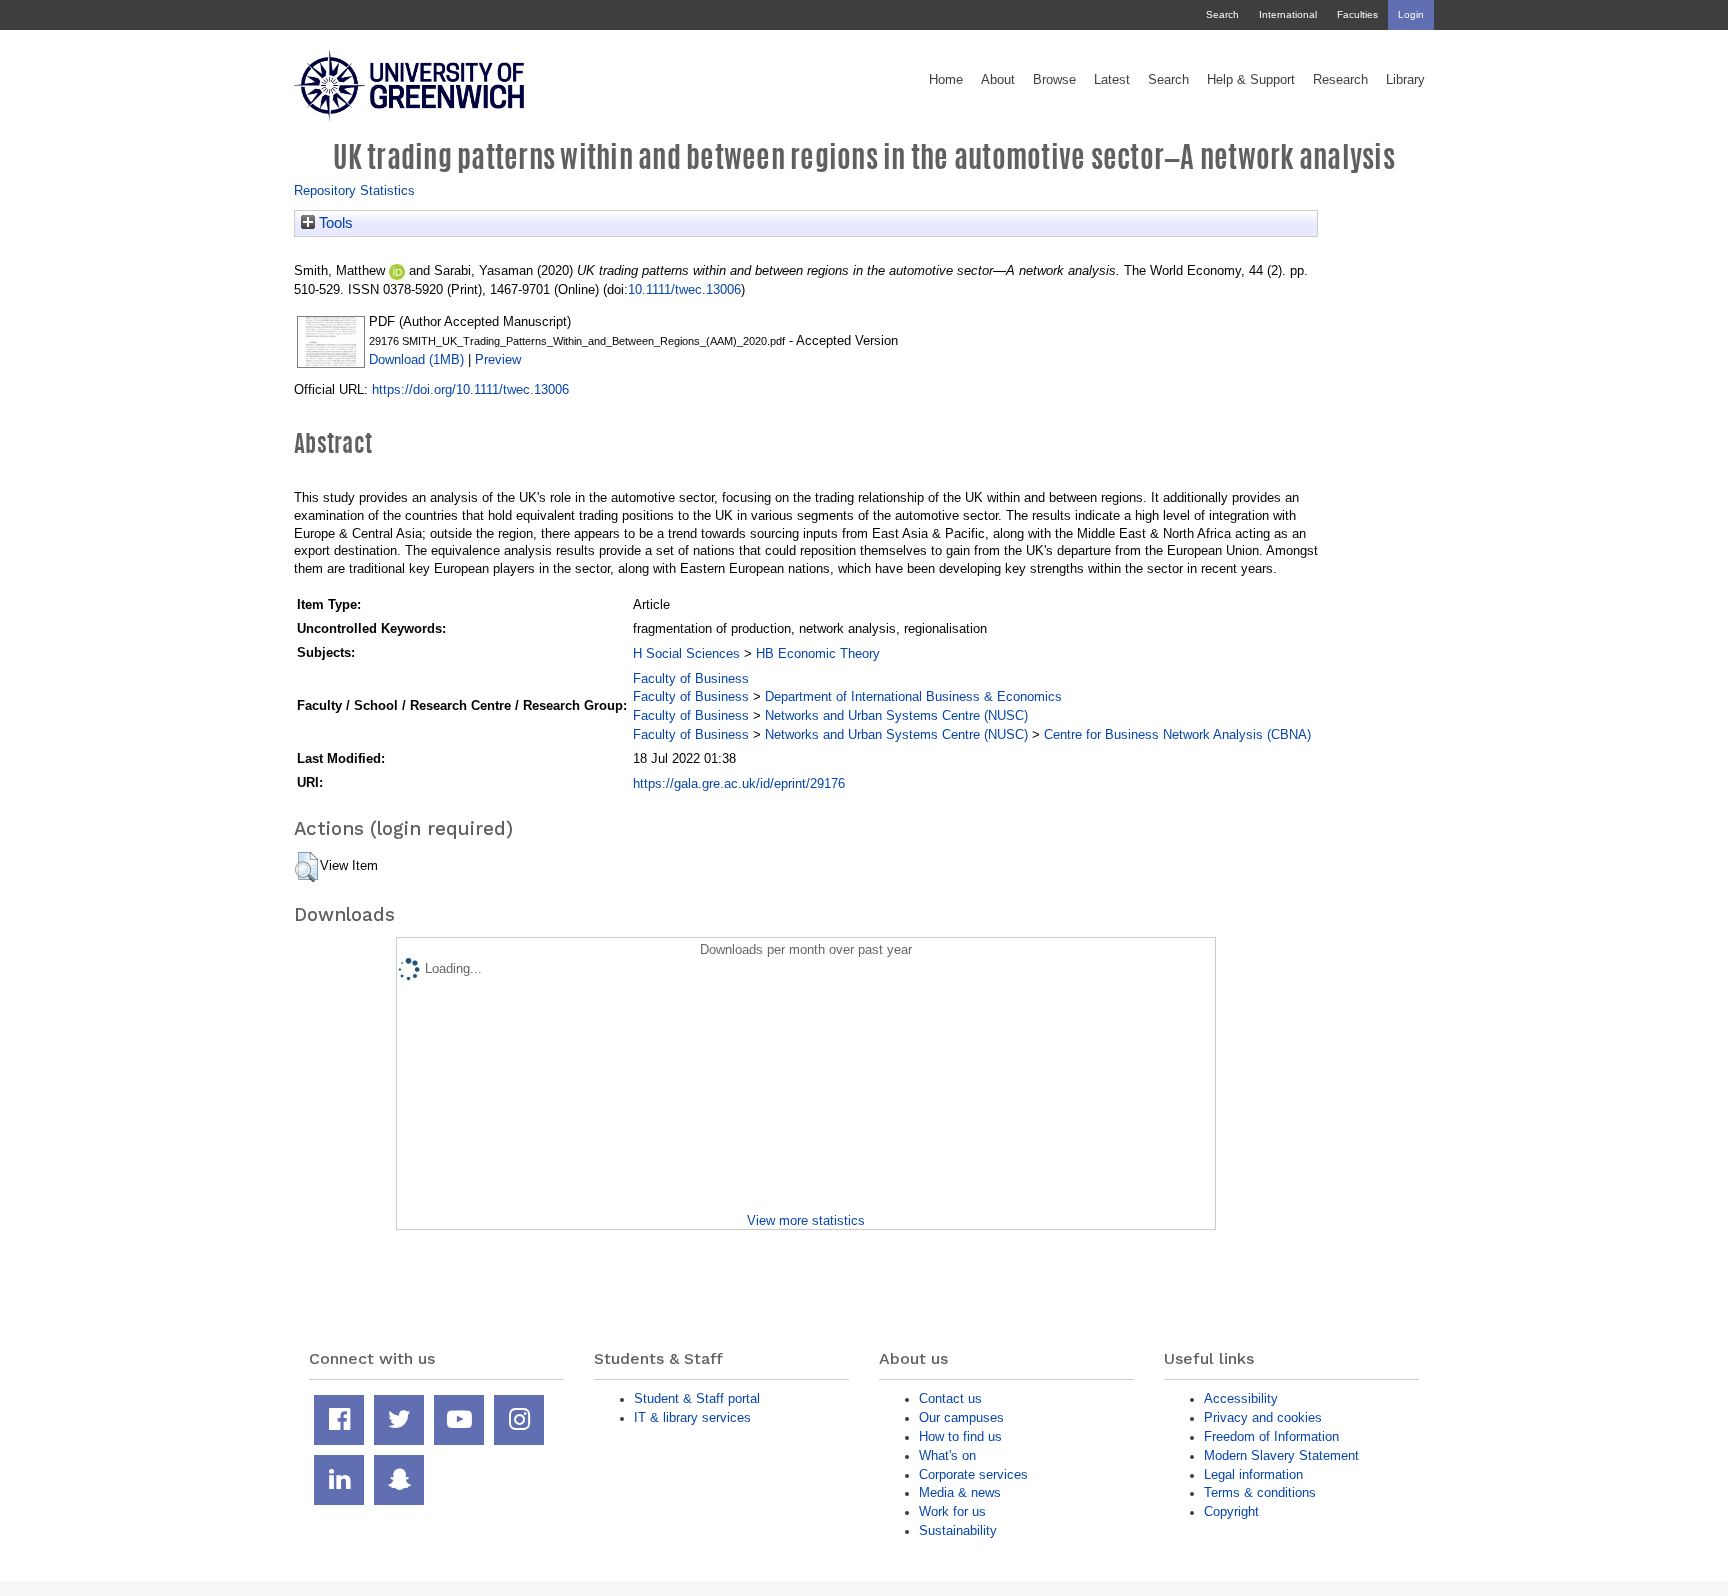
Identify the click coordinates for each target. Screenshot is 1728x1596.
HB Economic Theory (818, 653)
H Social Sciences (686, 653)
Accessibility (1241, 1398)
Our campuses (961, 1417)
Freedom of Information (1271, 1436)
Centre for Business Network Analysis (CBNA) (1177, 734)
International (1288, 14)
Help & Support (1251, 80)
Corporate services (973, 1474)
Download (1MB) (416, 359)
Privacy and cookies (1263, 1417)
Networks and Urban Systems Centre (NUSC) (896, 715)
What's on (947, 1455)
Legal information (1253, 1474)
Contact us (950, 1398)
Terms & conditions (1260, 1492)
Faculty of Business (691, 678)
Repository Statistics (354, 190)
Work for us (952, 1511)
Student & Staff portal (697, 1398)
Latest (1112, 80)
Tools (334, 223)
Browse (1054, 80)
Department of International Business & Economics (913, 696)
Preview (498, 359)
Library (1405, 80)
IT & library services (692, 1417)
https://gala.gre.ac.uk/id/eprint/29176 (739, 783)
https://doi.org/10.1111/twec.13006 (470, 389)
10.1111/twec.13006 (684, 289)
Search (1222, 14)
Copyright (1231, 1511)
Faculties (1357, 14)
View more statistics (806, 1220)
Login (1411, 14)
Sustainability (958, 1530)
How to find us (960, 1436)
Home (946, 80)
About (998, 80)
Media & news (960, 1492)
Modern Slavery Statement (1281, 1455)
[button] (306, 867)
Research (1340, 80)
